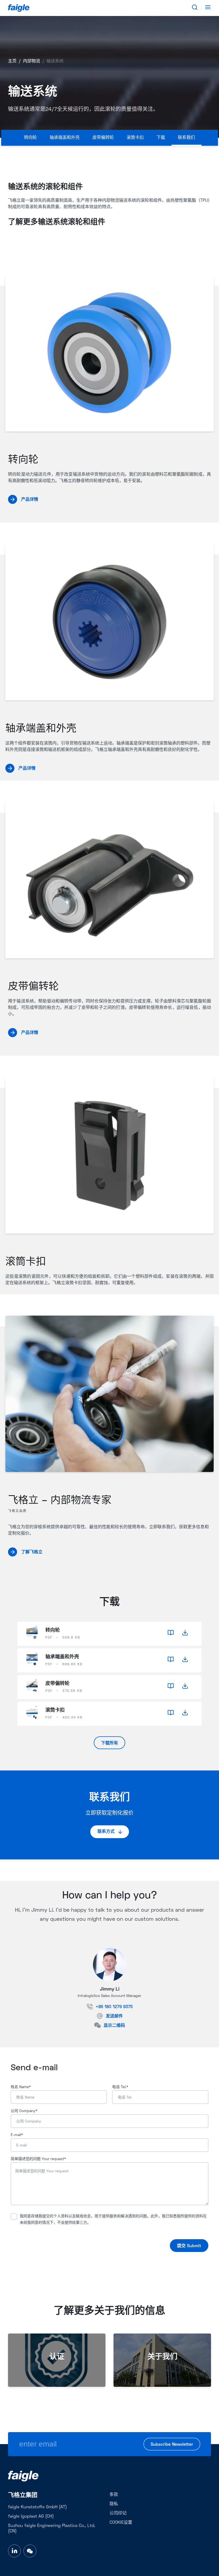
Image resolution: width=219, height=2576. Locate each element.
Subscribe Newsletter (172, 2445)
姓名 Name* (21, 2087)
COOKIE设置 (121, 2523)
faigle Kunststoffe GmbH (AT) (37, 2507)
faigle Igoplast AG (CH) (31, 2517)
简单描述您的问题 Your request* (38, 2159)
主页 (12, 61)
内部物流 (32, 61)
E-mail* (17, 2135)
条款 (114, 2495)
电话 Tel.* (120, 2087)
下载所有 (109, 1743)
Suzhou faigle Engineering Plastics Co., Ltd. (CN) (52, 2529)
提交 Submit (189, 2246)
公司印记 (118, 2513)
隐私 (114, 2504)
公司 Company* (24, 2111)
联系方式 (106, 1832)
